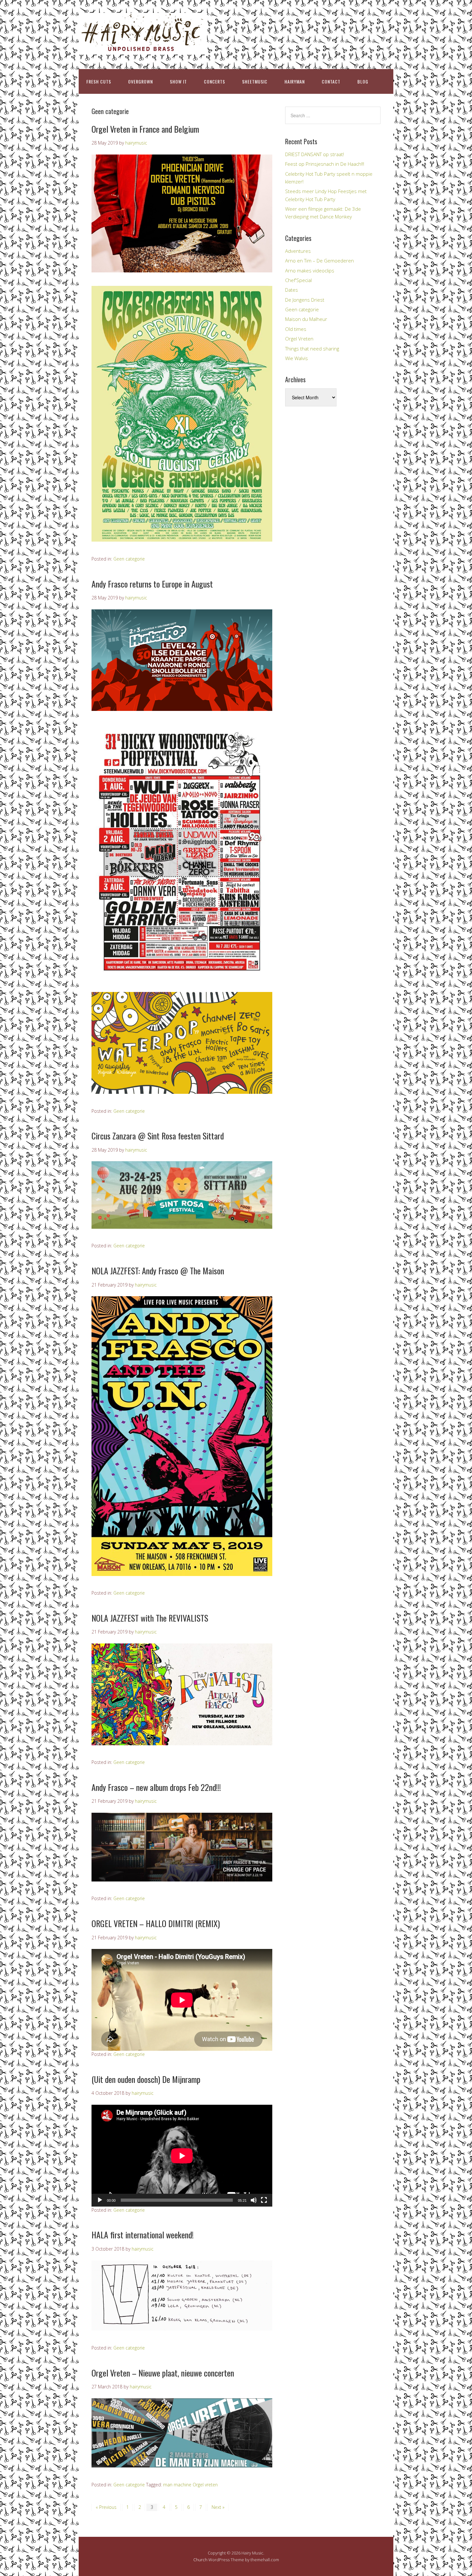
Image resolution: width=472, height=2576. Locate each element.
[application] (182, 2156)
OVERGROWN (140, 81)
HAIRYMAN (295, 81)
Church (200, 2560)
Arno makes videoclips (310, 270)
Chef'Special (298, 280)
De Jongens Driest (305, 300)
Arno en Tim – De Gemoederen (319, 261)
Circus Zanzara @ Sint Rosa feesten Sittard (158, 1136)
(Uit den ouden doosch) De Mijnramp (146, 2079)
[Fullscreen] (264, 2200)
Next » (218, 2507)
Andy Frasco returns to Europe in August (152, 584)
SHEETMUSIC (255, 81)
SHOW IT (178, 81)
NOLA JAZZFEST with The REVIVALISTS (150, 1618)
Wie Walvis (297, 358)
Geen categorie (129, 559)
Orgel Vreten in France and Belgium (145, 129)
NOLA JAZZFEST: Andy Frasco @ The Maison (158, 1271)
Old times (296, 329)
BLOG (363, 81)
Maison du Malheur (306, 319)
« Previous (106, 2507)
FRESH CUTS (99, 81)
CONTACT (331, 81)
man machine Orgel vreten (190, 2485)
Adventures (298, 251)
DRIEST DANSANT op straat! (315, 154)
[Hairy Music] (143, 49)
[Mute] (254, 2200)
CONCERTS (214, 81)
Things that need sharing (312, 349)
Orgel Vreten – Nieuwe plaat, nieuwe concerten (163, 2373)
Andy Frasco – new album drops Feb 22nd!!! (156, 1787)
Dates (292, 290)
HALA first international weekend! (143, 2235)
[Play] (100, 2200)
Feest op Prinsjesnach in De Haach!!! (325, 164)
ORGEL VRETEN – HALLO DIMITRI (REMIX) (156, 1923)
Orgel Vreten (299, 339)
